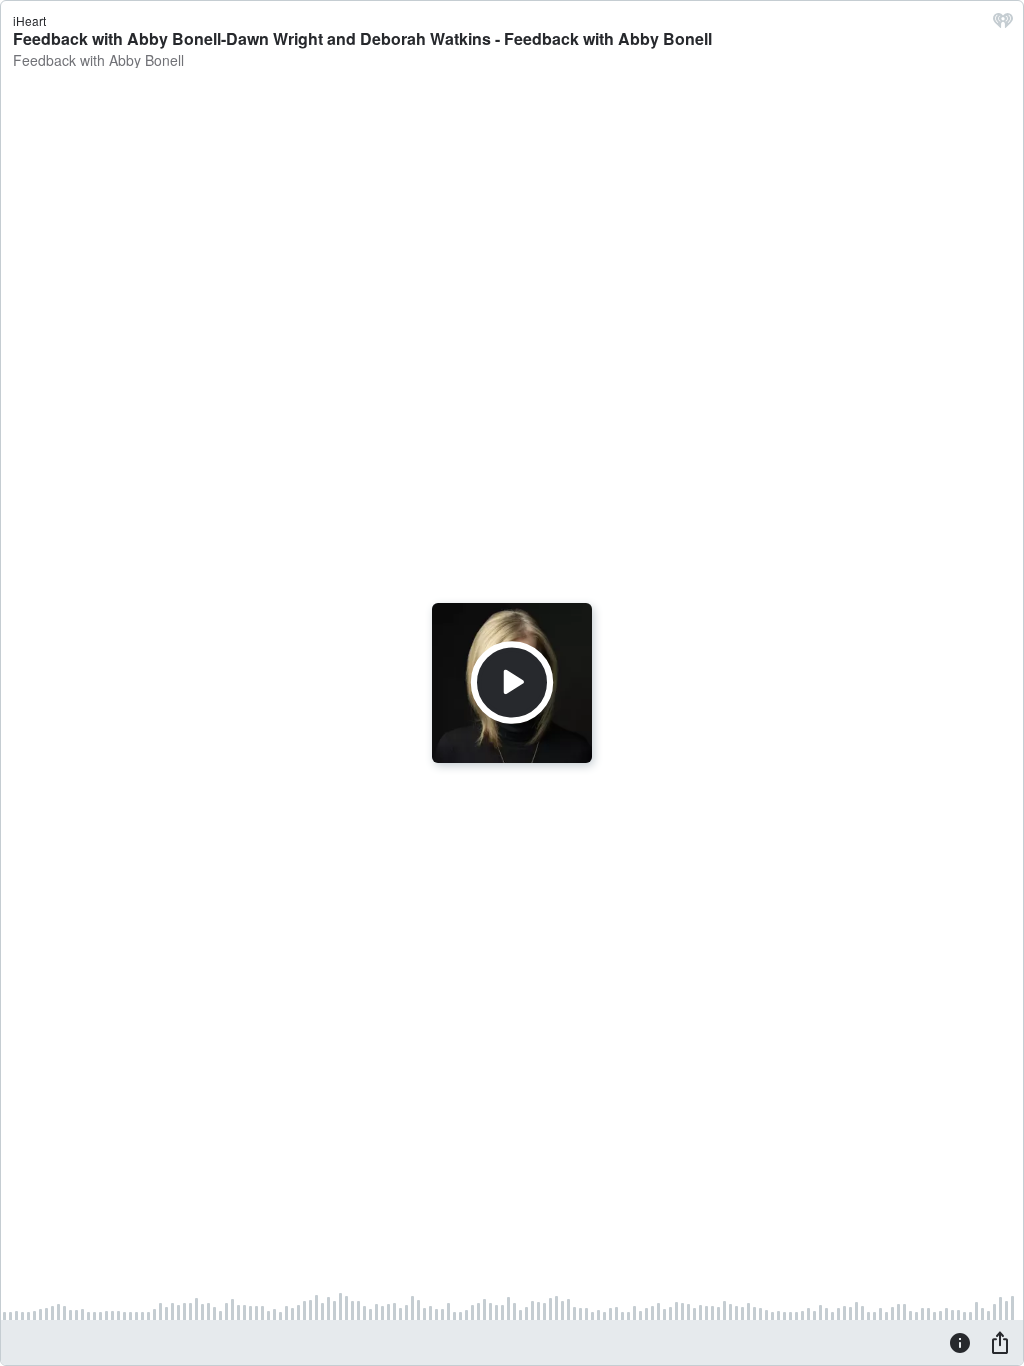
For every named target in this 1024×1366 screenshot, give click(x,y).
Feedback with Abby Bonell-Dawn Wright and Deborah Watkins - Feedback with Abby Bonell (362, 38)
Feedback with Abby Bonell (98, 60)
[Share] (1000, 1342)
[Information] (960, 1342)
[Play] (512, 683)
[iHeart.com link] (1003, 25)
